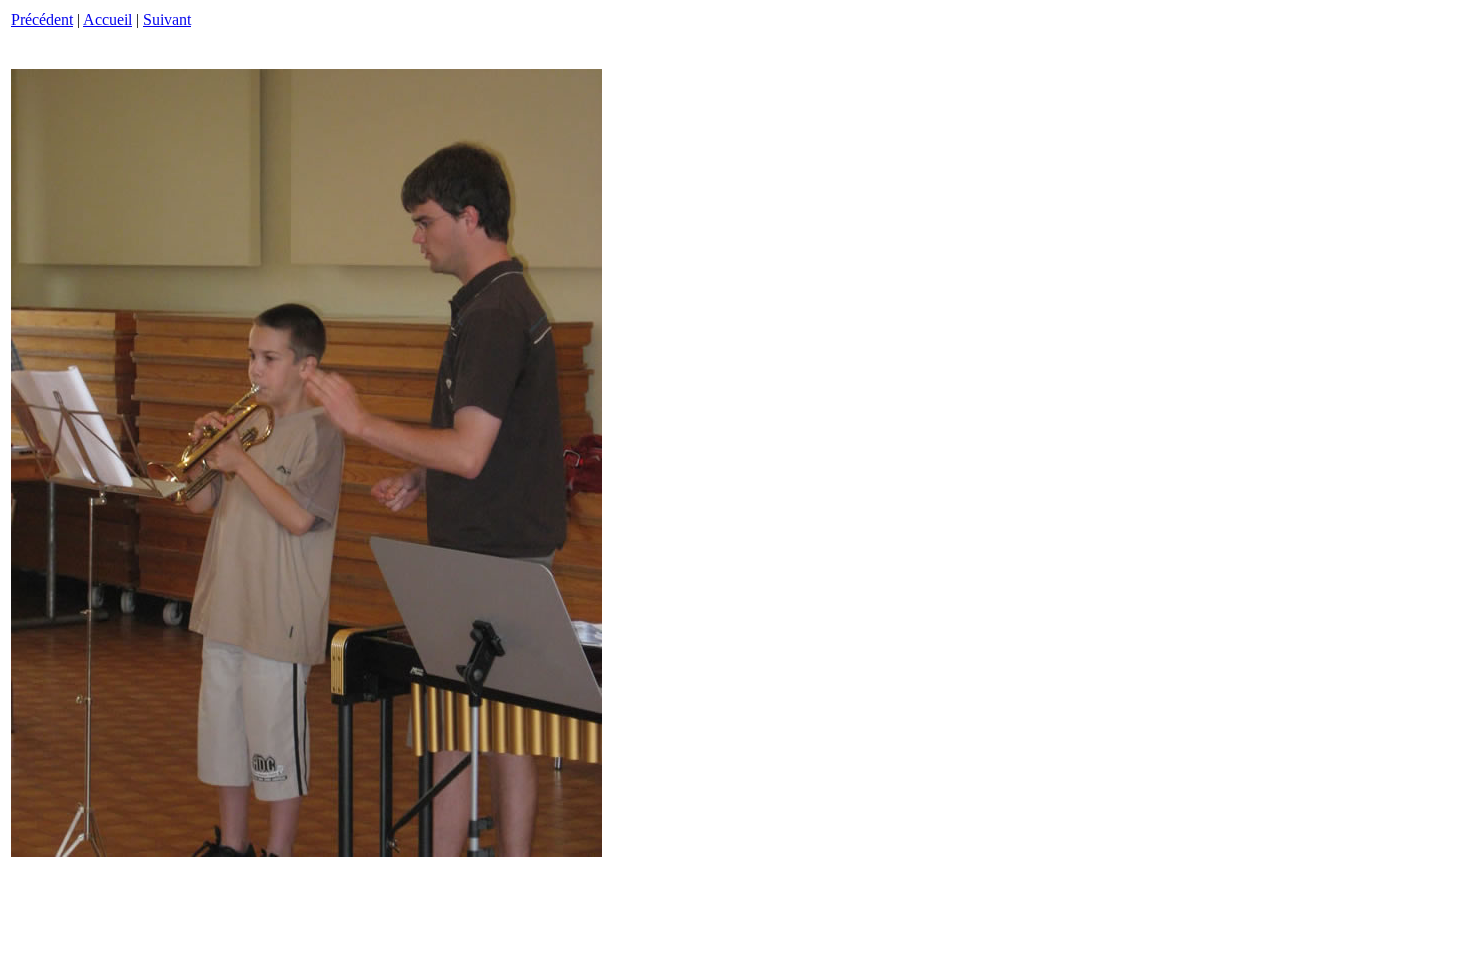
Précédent (42, 19)
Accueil (107, 19)
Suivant (167, 19)
